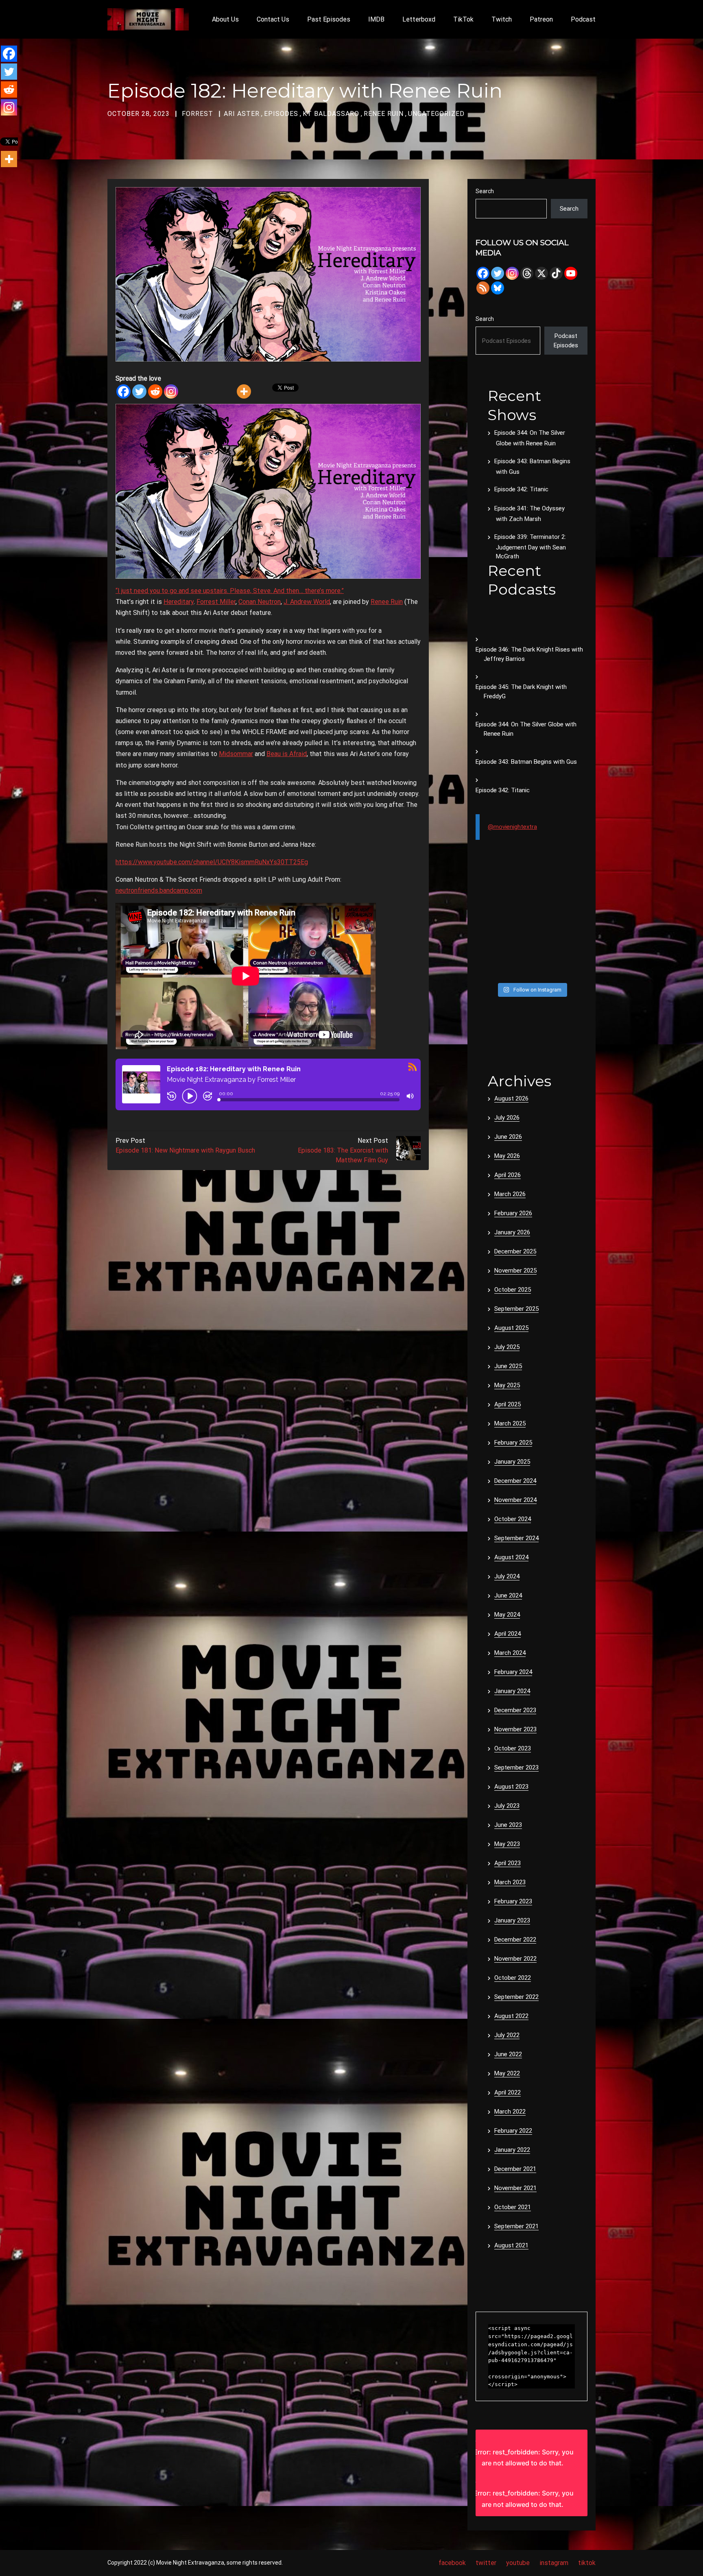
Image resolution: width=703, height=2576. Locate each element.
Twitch (502, 19)
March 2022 (510, 2112)
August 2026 (511, 1098)
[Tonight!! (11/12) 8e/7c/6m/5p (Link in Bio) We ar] (575, 969)
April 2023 (508, 1863)
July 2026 (507, 1118)
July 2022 (507, 2035)
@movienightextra (512, 827)
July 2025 (507, 1347)
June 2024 (508, 1595)
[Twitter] (139, 391)
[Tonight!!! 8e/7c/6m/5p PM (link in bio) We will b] (517, 951)
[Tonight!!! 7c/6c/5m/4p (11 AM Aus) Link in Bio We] (488, 915)
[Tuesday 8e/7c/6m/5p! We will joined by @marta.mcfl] (546, 951)
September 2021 (516, 2226)
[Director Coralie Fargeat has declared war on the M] (517, 897)
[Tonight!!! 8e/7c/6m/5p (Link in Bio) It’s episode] (488, 933)
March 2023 (510, 1882)
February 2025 (513, 1443)
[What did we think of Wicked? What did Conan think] (575, 915)
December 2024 (515, 1481)
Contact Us (273, 19)
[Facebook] (123, 391)
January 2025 (512, 1462)
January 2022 (512, 2150)
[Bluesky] (498, 288)
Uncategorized (436, 114)
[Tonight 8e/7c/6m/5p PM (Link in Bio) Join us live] (488, 897)
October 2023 (513, 1748)
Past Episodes (329, 19)
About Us (225, 19)
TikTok (463, 19)
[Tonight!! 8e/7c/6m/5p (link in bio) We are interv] (517, 969)
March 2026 (510, 1194)
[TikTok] (556, 273)
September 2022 (516, 1997)
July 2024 (507, 1576)
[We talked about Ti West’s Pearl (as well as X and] (546, 969)
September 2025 (516, 1309)
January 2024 (512, 1691)
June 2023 (508, 1825)
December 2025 (515, 1251)
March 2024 (510, 1653)
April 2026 (508, 1175)
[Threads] (527, 273)
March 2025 (510, 1423)
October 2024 (513, 1519)
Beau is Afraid (287, 754)
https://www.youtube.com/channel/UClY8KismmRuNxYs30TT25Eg (212, 862)
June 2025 (508, 1366)
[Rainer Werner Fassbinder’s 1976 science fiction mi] (488, 951)
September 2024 (516, 1538)
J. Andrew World (307, 602)
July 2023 (507, 1806)
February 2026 (513, 1213)
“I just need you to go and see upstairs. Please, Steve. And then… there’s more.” (230, 591)
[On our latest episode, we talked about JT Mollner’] (546, 915)
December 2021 (515, 2169)
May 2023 (507, 1844)
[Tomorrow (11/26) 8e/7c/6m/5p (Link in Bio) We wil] (517, 933)
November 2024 (515, 1500)
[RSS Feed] (483, 288)
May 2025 (507, 1385)
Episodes (281, 114)
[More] (244, 391)
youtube (518, 2563)
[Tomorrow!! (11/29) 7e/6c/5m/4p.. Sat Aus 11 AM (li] (517, 915)
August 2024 (511, 1557)
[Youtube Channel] (571, 273)
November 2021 (515, 2188)
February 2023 (513, 1901)
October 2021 (513, 2207)
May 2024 (507, 1615)
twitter (486, 2563)
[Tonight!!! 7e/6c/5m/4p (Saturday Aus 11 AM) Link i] (575, 897)
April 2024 (508, 1634)
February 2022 (513, 2131)
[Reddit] (155, 391)
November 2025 (515, 1271)
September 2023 (516, 1767)
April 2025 (508, 1404)
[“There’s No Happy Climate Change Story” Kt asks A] (575, 951)
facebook (452, 2563)
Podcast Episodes (566, 341)
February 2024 (513, 1672)
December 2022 (515, 1940)
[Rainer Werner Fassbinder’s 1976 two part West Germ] (575, 933)
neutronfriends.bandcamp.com (159, 890)
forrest (198, 114)
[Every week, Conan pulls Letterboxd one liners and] (546, 897)
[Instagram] (171, 391)
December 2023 (515, 1710)
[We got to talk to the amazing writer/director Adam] (488, 969)
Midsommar (236, 754)
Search (485, 191)
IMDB (376, 19)
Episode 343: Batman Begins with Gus (526, 762)
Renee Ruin (384, 114)
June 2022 (508, 2054)
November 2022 (515, 1959)
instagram (554, 2563)
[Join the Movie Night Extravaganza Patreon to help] (546, 933)
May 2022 (507, 2073)
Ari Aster (242, 114)
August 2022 (511, 2016)
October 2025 (513, 1290)
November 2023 (515, 1729)
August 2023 (511, 1787)
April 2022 (508, 2092)
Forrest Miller (216, 602)
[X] (541, 273)
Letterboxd (419, 19)
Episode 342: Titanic (521, 489)
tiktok (587, 2563)
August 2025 (511, 1328)
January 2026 (512, 1232)
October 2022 (513, 1978)
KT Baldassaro (331, 114)
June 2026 (508, 1137)
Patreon (541, 19)
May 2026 (507, 1156)
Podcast (583, 19)
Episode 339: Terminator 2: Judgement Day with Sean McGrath (530, 547)
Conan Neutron (260, 602)
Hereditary (179, 602)
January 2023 (512, 1920)
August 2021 (511, 2245)
